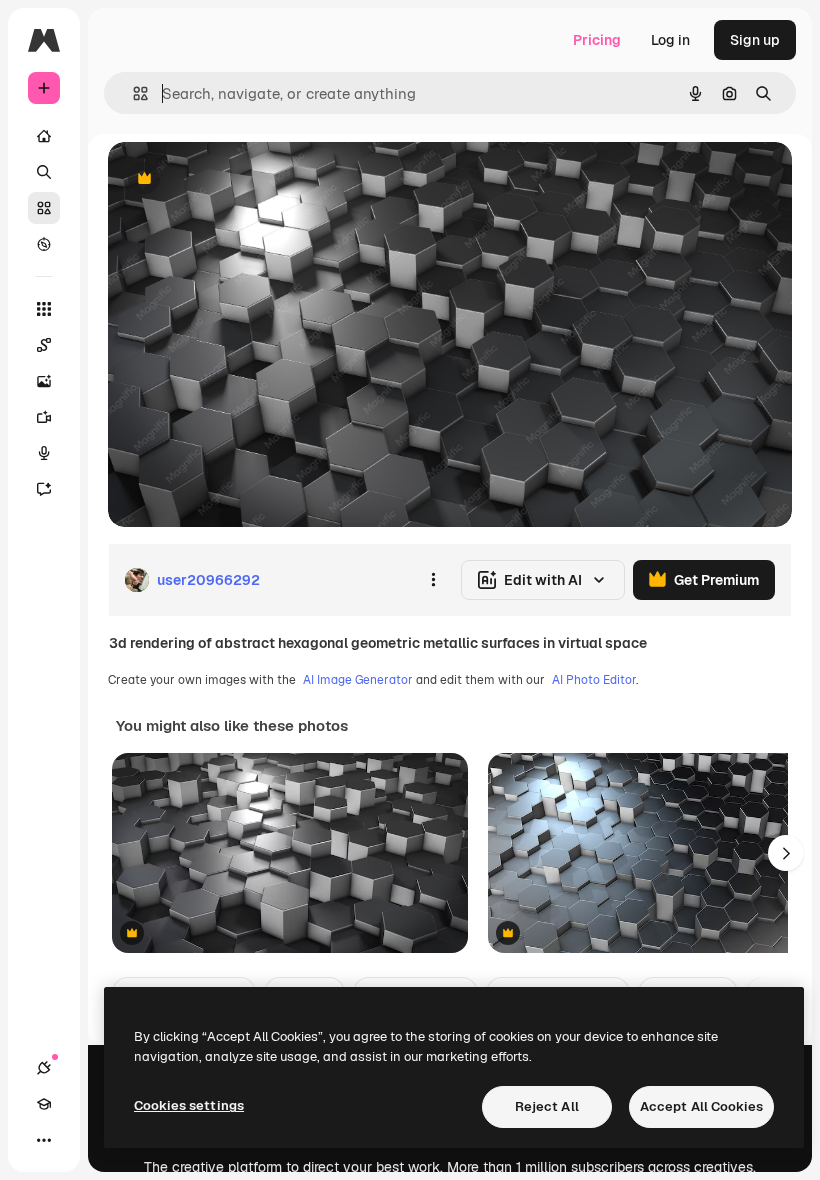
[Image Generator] (44, 381)
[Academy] (44, 1104)
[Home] (44, 136)
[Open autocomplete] (132, 93)
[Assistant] (44, 489)
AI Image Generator (358, 680)
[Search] (44, 172)
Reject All (547, 1106)
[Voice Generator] (44, 453)
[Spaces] (44, 345)
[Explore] (44, 244)
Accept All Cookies (701, 1106)
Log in (670, 40)
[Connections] (44, 1068)
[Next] (786, 853)
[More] (44, 1140)
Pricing (597, 40)
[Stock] (44, 208)
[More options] (433, 580)
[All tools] (44, 309)
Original (236, 179)
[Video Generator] (44, 417)
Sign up (755, 40)
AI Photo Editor (594, 680)
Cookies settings (189, 1105)
